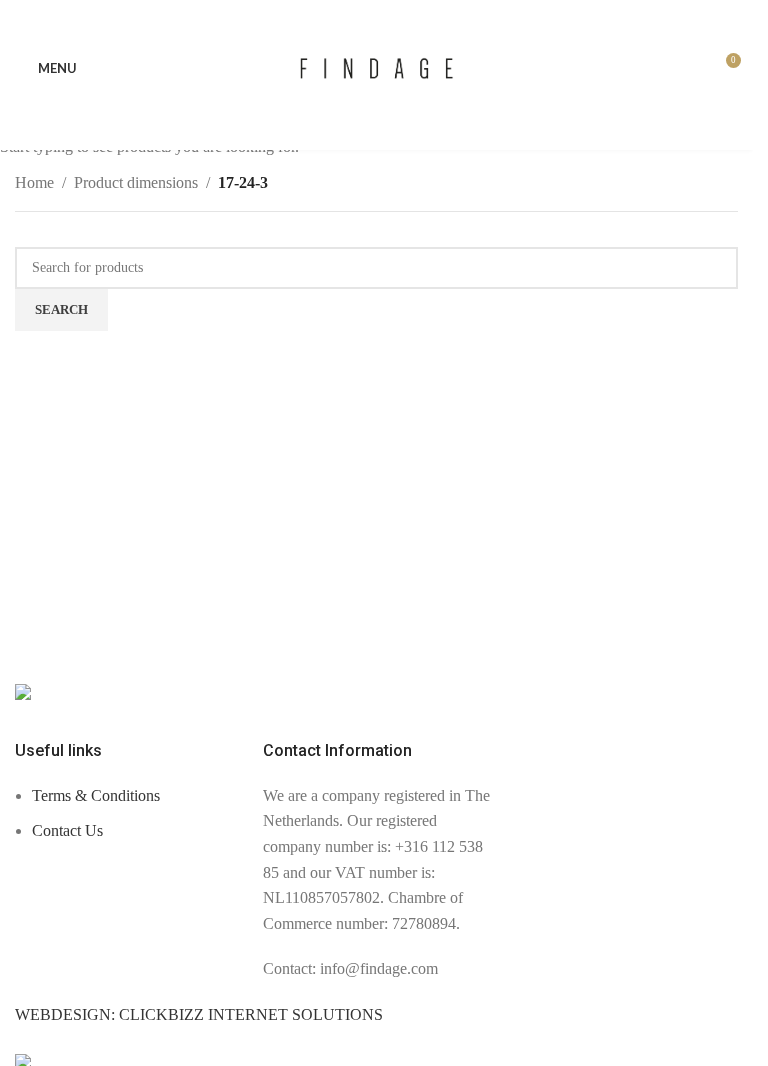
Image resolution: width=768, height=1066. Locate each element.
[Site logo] (376, 66)
